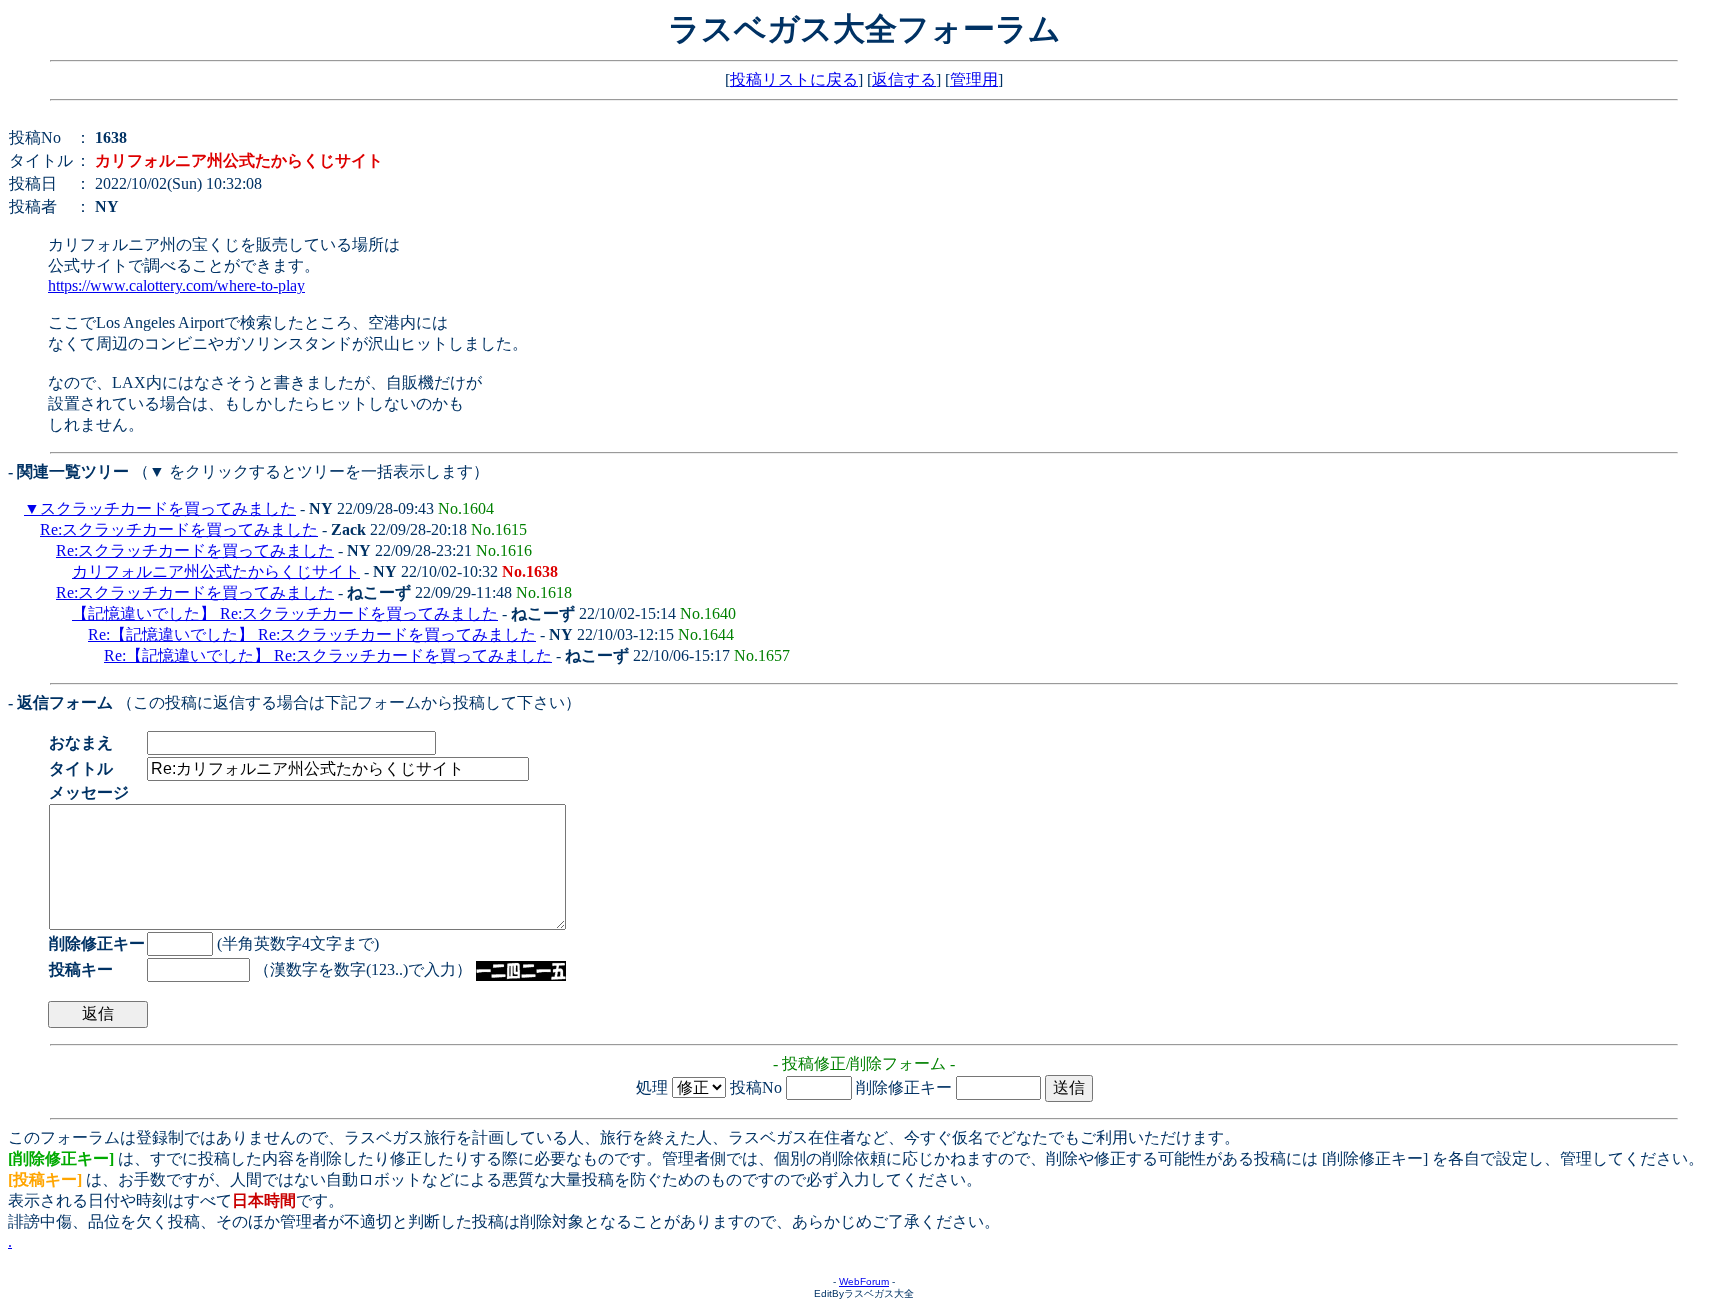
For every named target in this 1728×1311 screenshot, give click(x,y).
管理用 (974, 79)
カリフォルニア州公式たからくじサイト (216, 571)
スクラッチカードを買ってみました (168, 508)
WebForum (864, 1281)
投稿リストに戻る (794, 79)
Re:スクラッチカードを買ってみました (179, 529)
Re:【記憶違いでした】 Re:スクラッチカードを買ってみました (312, 634)
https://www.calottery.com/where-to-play (176, 285)
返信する (904, 79)
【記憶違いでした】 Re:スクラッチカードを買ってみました (285, 613)
